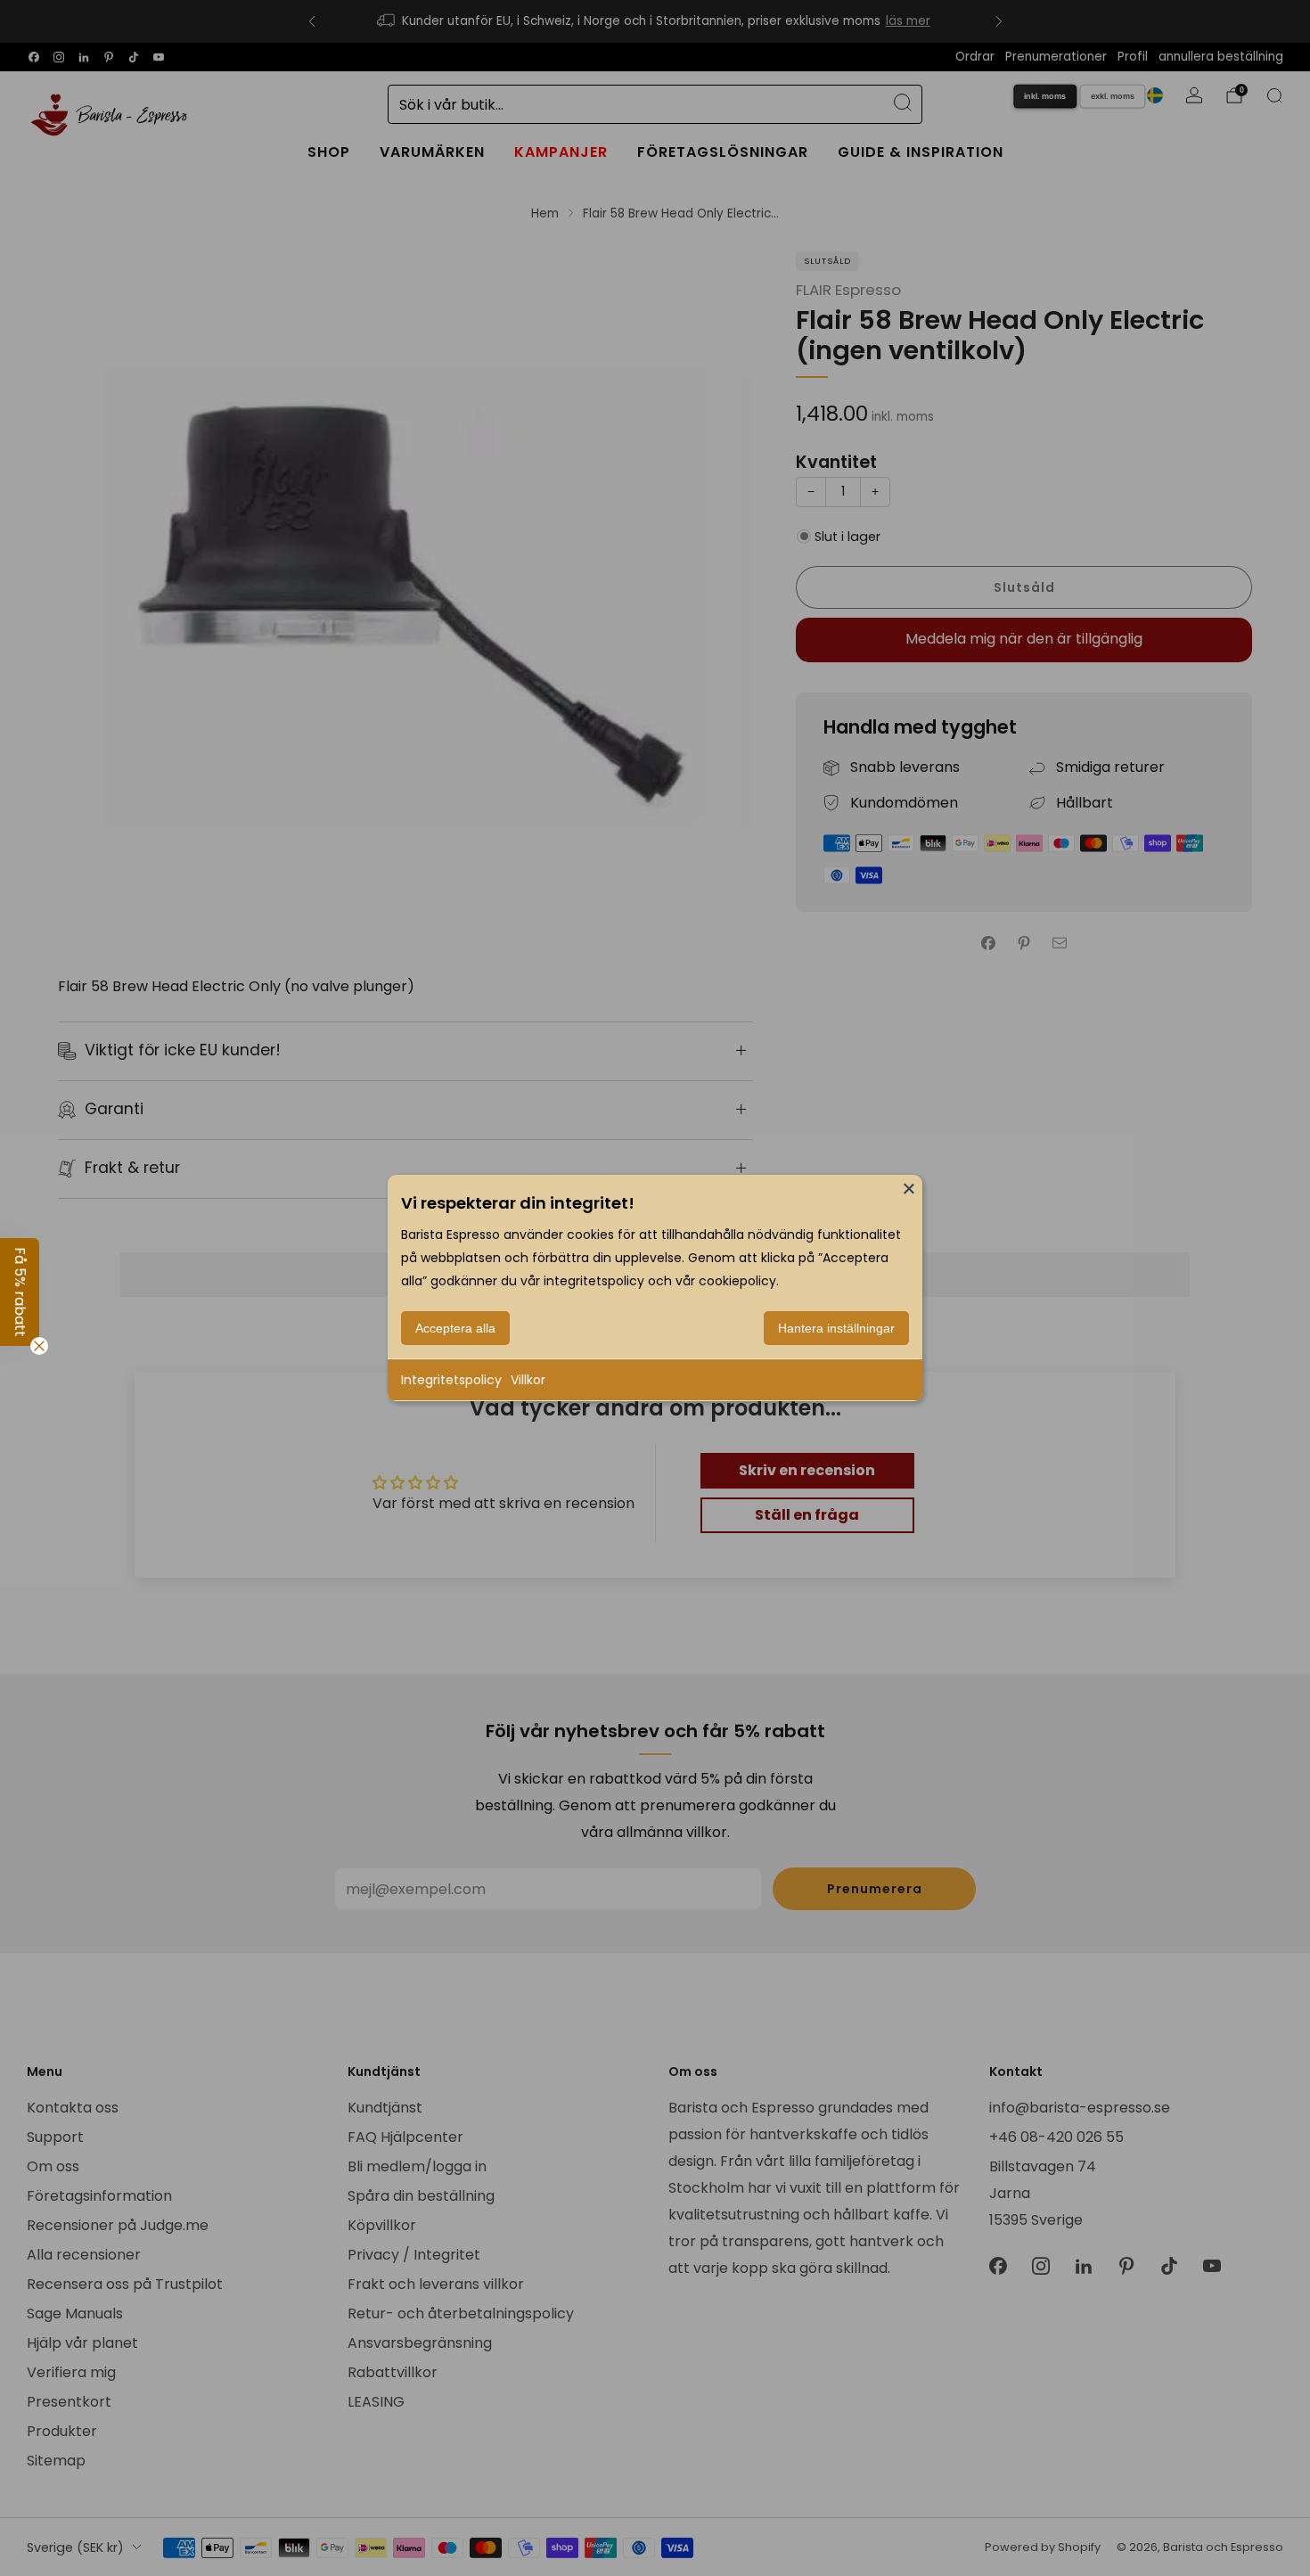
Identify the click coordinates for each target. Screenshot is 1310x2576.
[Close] (909, 1188)
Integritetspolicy (451, 1380)
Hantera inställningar (836, 1328)
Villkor (528, 1380)
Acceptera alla (455, 1328)
